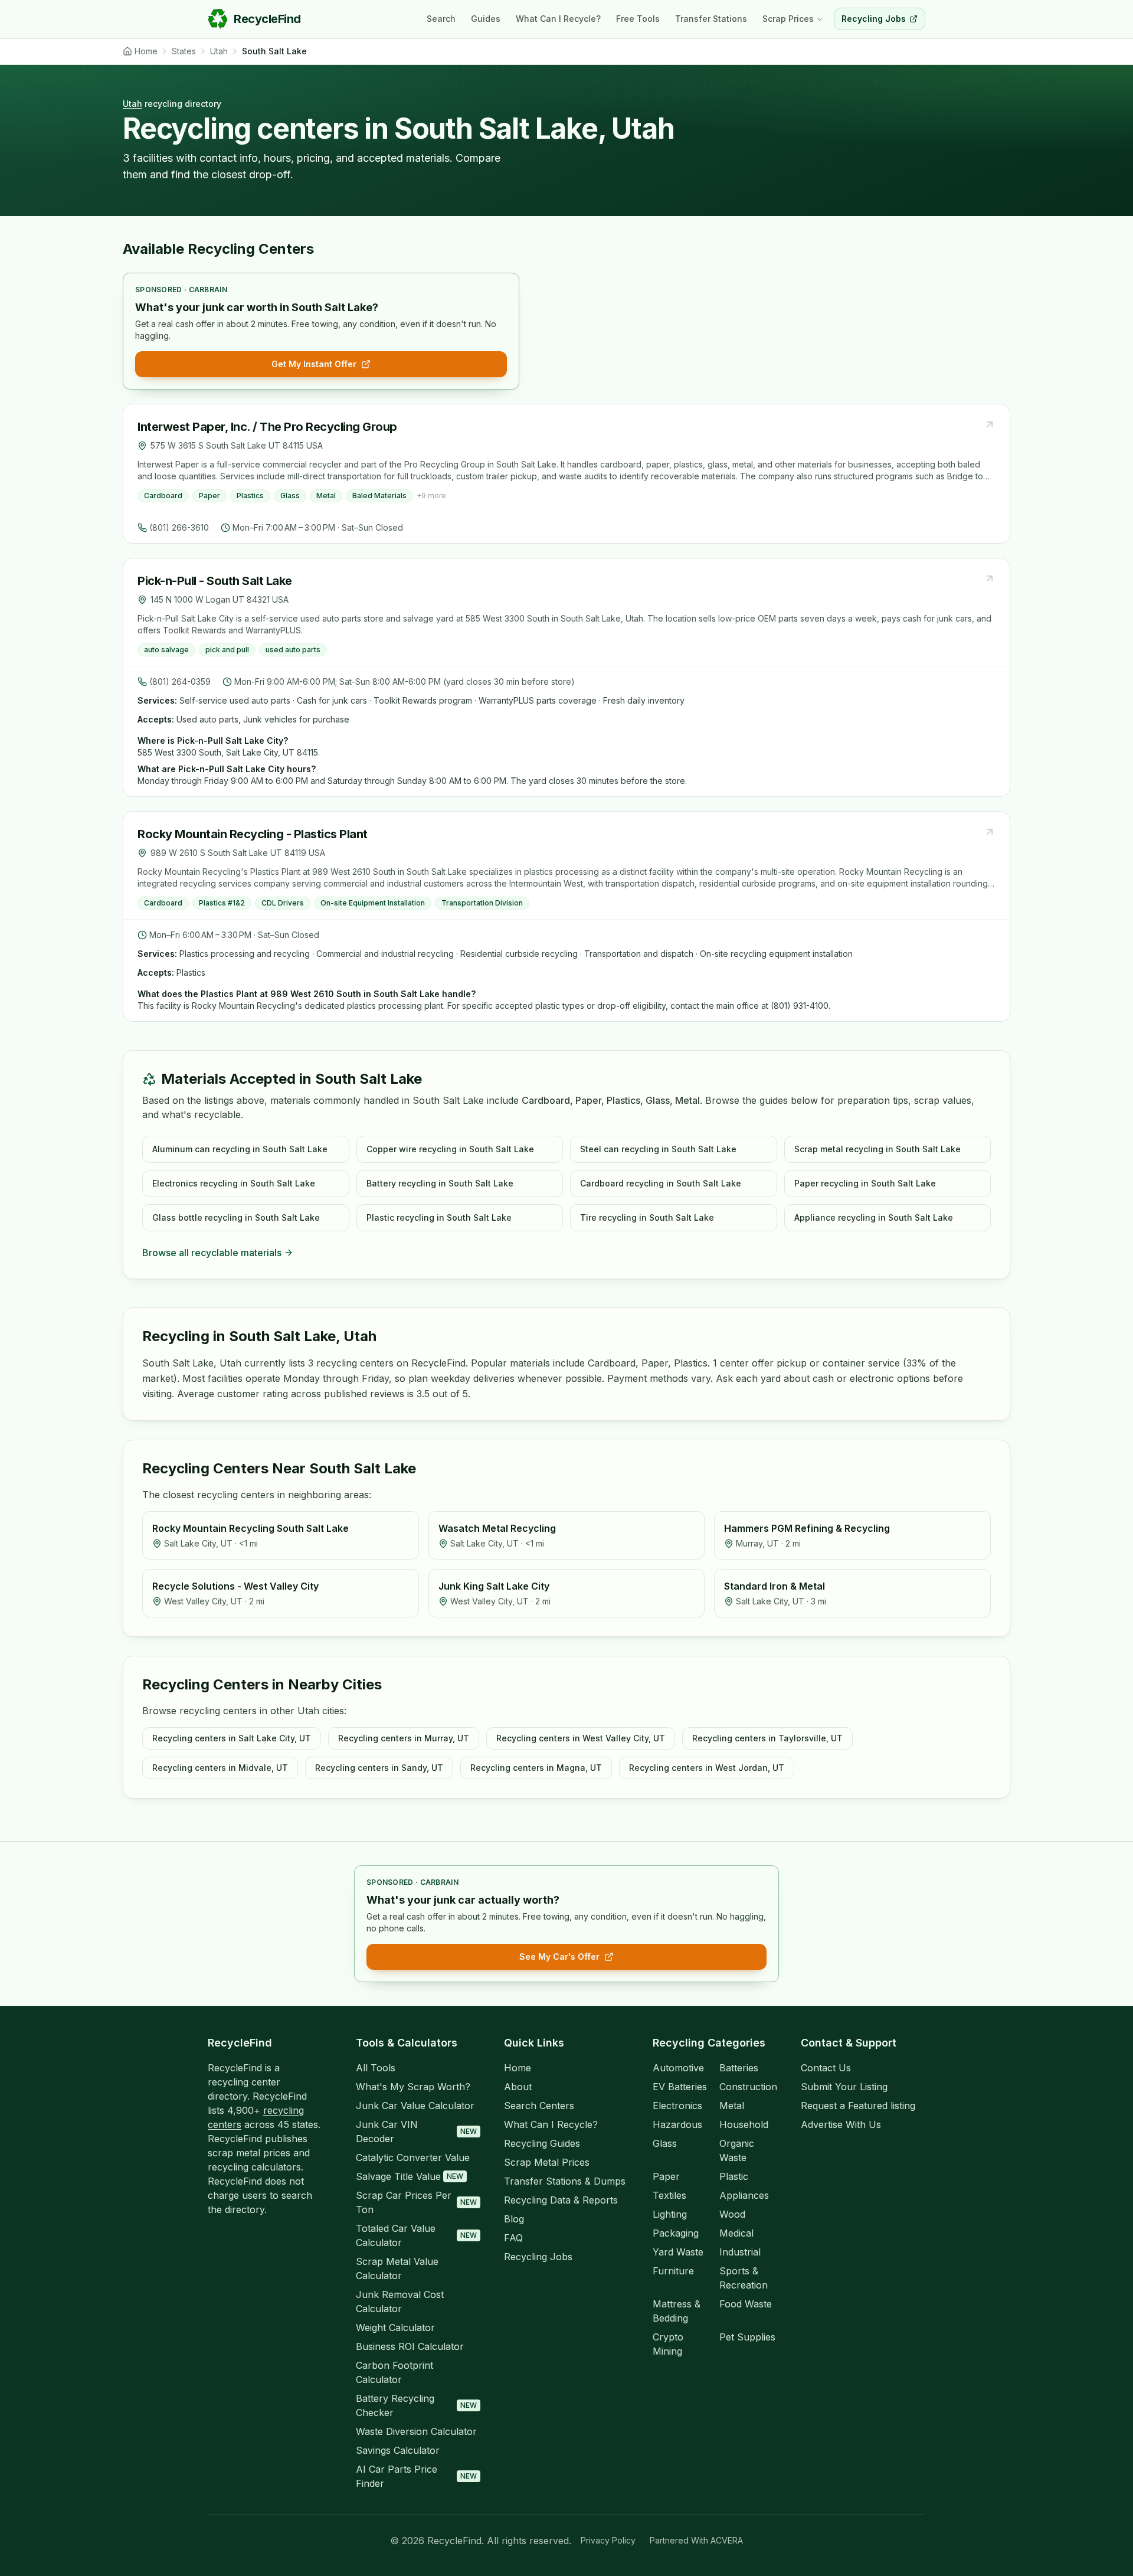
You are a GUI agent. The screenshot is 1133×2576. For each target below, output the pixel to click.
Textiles (669, 2195)
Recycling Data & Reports (561, 2200)
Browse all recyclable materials (212, 1253)
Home (518, 2068)
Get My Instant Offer (314, 364)
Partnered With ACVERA (696, 2540)
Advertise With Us (841, 2124)
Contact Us (826, 2068)
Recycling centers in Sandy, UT (379, 1768)
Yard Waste (678, 2252)
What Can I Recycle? (558, 19)
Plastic (734, 2176)
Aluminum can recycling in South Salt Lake (240, 1149)
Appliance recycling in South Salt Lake (874, 1217)
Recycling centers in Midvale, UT (220, 1768)
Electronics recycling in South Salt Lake (234, 1183)
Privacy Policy (608, 2540)
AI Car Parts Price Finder (416, 2476)
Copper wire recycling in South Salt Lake (450, 1149)
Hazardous (677, 2124)
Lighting (670, 2214)
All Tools (376, 2068)
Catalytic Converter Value (413, 2157)
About (518, 2087)
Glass (665, 2143)
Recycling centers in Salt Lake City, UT (232, 1738)
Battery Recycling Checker (416, 2405)
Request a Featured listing (858, 2106)
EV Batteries (680, 2087)
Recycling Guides (542, 2143)
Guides (486, 19)
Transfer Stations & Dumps (565, 2181)
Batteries (739, 2068)
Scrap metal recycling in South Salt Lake (877, 1149)
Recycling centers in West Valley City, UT (581, 1738)
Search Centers (539, 2106)
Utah (132, 104)
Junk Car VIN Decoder (416, 2132)
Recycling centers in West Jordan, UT (707, 1768)
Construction (748, 2087)
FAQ (513, 2238)
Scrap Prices (788, 19)
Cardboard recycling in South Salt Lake (661, 1183)
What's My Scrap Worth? (413, 2087)
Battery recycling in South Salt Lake (440, 1183)
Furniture (673, 2271)
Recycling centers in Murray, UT (404, 1738)
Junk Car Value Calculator (415, 2106)
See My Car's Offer (559, 1956)
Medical (736, 2233)
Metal (732, 2106)
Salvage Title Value (410, 2176)
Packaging (676, 2233)
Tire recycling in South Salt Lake (647, 1217)
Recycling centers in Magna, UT (536, 1768)
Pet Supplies (747, 2337)
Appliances (744, 2195)
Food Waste (746, 2304)
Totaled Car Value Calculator (416, 2235)
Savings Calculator (398, 2450)
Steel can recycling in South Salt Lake (658, 1149)
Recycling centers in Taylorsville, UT (767, 1738)
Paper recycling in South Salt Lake (865, 1183)
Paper (666, 2176)
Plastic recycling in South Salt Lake (439, 1217)
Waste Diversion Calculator (416, 2431)
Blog (514, 2219)
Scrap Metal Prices (547, 2162)
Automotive (678, 2068)
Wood (732, 2214)
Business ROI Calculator (410, 2346)
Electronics (677, 2106)
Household (744, 2124)
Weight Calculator (395, 2327)
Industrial (740, 2252)
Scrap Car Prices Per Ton (416, 2202)
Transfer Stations (711, 19)
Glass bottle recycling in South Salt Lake (236, 1217)
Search (441, 19)
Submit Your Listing (844, 2087)
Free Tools (638, 19)
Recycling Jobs (538, 2257)
